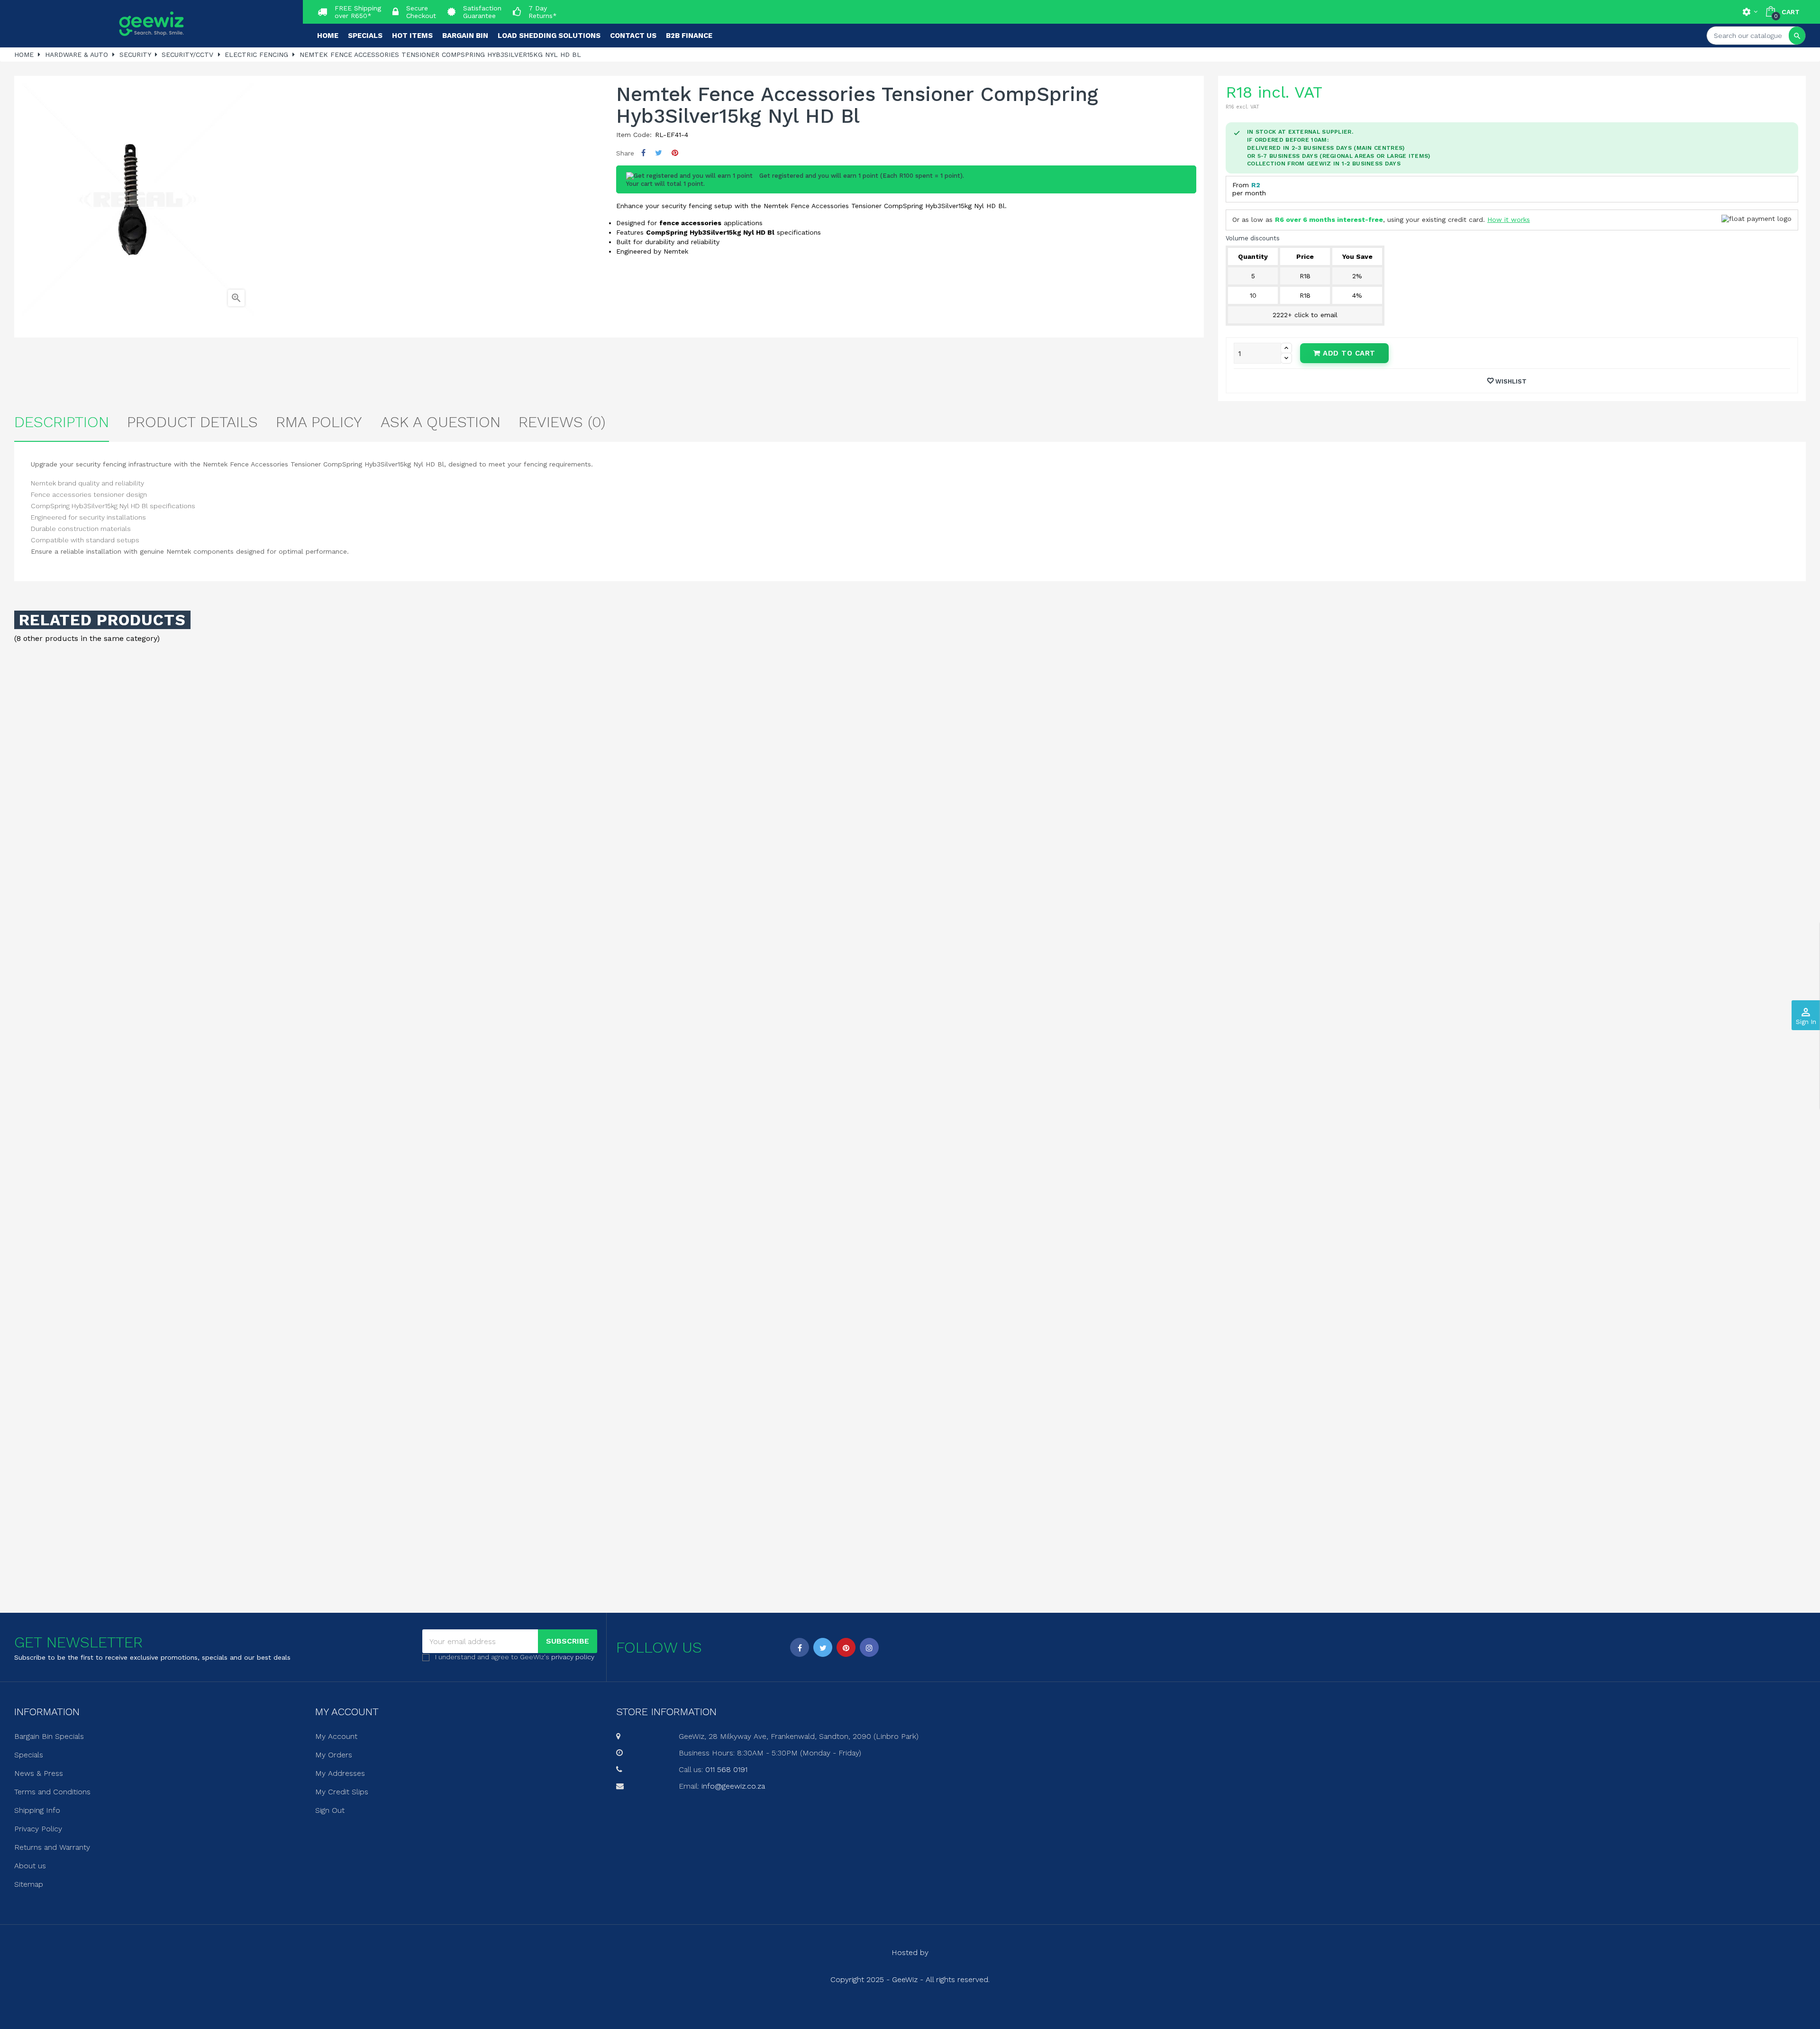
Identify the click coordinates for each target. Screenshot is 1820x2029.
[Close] (1005, 933)
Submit (910, 1066)
